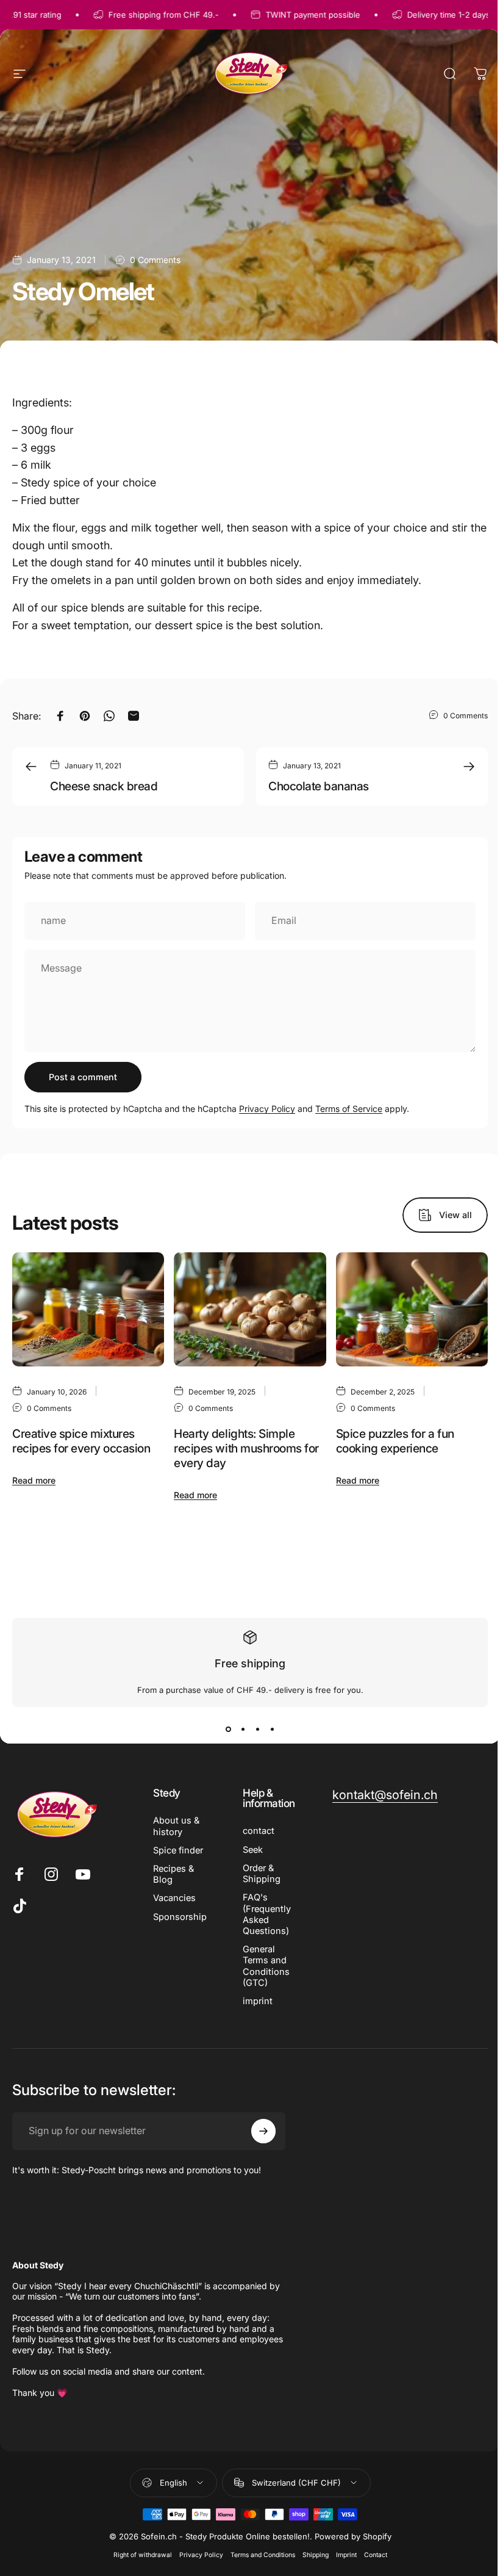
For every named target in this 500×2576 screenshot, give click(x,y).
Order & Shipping (262, 1874)
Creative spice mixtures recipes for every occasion (81, 1441)
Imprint (346, 2555)
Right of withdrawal (143, 2555)
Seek (253, 1850)
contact (259, 1831)
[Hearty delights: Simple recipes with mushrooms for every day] (250, 1309)
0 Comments (155, 259)
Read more (34, 1480)
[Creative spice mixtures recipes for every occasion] (88, 1309)
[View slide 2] (243, 1729)
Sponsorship (180, 1917)
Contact (376, 2555)
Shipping (316, 2555)
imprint (258, 2001)
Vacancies (174, 1898)
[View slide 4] (272, 1729)
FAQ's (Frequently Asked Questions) (267, 1914)
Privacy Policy (267, 1109)
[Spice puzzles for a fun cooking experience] (412, 1309)
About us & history (176, 1826)
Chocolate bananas (319, 786)
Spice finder (178, 1850)
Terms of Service (349, 1109)
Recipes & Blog (173, 1874)
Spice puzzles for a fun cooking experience (395, 1441)
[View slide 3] (257, 1729)
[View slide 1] (228, 1729)
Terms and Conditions (263, 2555)
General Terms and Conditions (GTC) (266, 1966)
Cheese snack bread (104, 786)
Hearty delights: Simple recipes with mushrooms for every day (246, 1448)
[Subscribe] (263, 2131)
